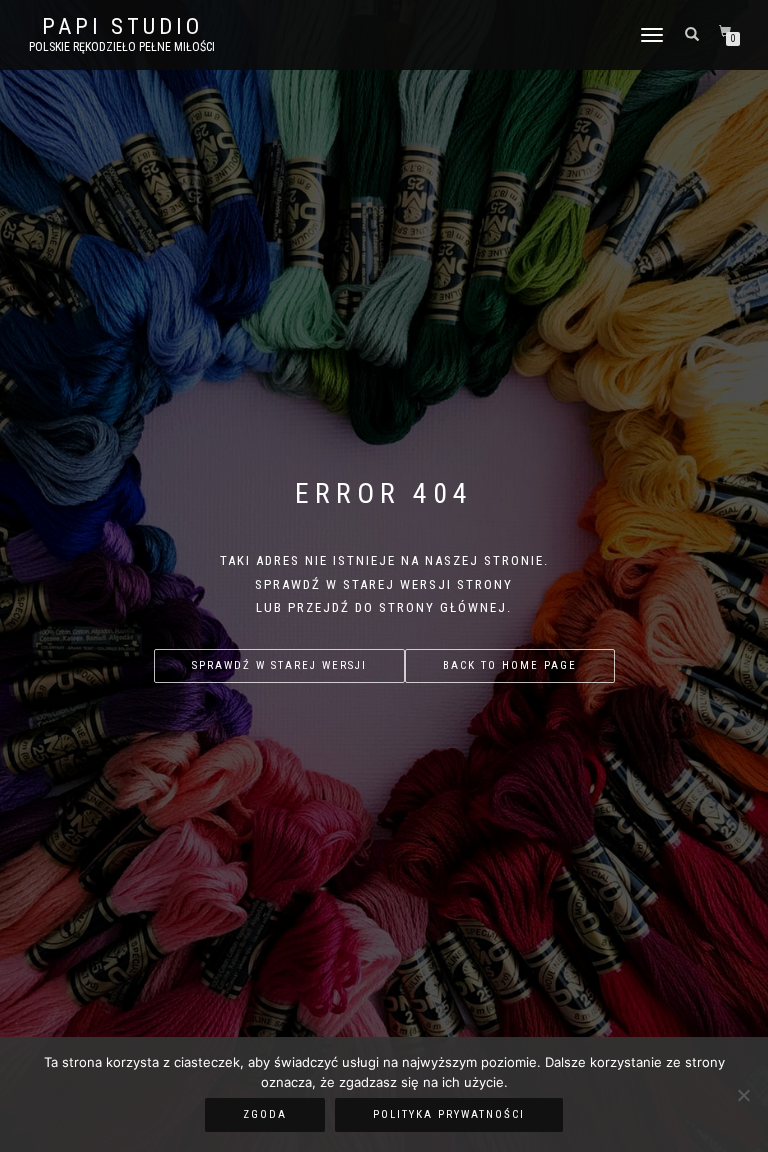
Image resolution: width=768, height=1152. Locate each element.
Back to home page (510, 665)
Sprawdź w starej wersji (279, 665)
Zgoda (265, 1114)
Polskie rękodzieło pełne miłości (122, 47)
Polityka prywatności (449, 1114)
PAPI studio (122, 27)
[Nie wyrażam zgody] (743, 1095)
